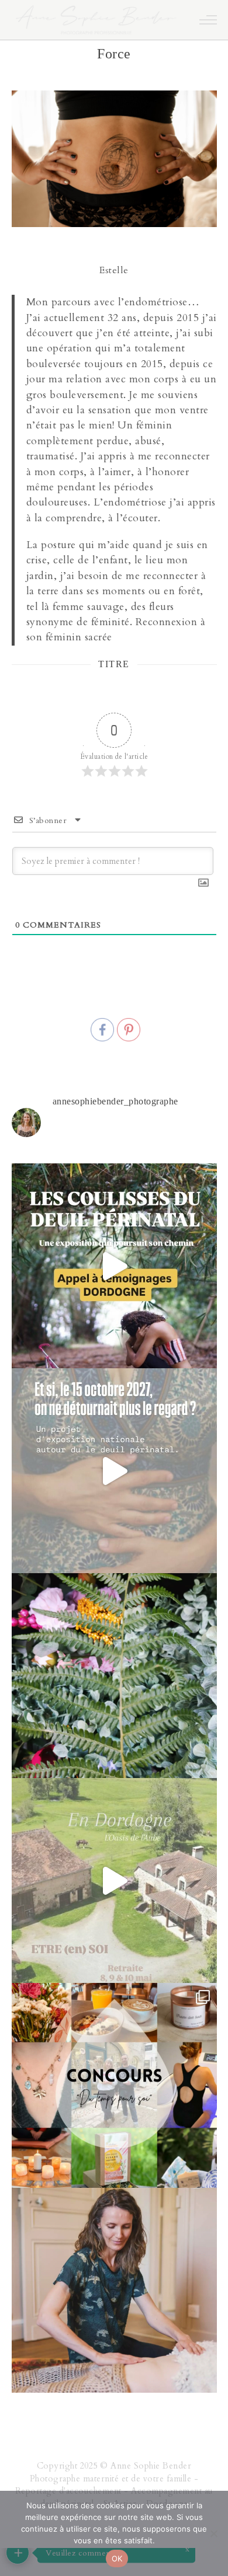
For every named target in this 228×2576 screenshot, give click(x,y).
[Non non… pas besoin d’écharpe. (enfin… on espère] (114, 1880)
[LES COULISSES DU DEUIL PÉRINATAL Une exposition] (114, 1266)
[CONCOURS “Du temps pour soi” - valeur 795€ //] (114, 2085)
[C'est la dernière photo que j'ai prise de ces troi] (114, 1676)
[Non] (213, 2533)
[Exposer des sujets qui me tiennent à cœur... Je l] (114, 1471)
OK (117, 2558)
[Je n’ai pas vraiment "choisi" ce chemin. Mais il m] (114, 2290)
